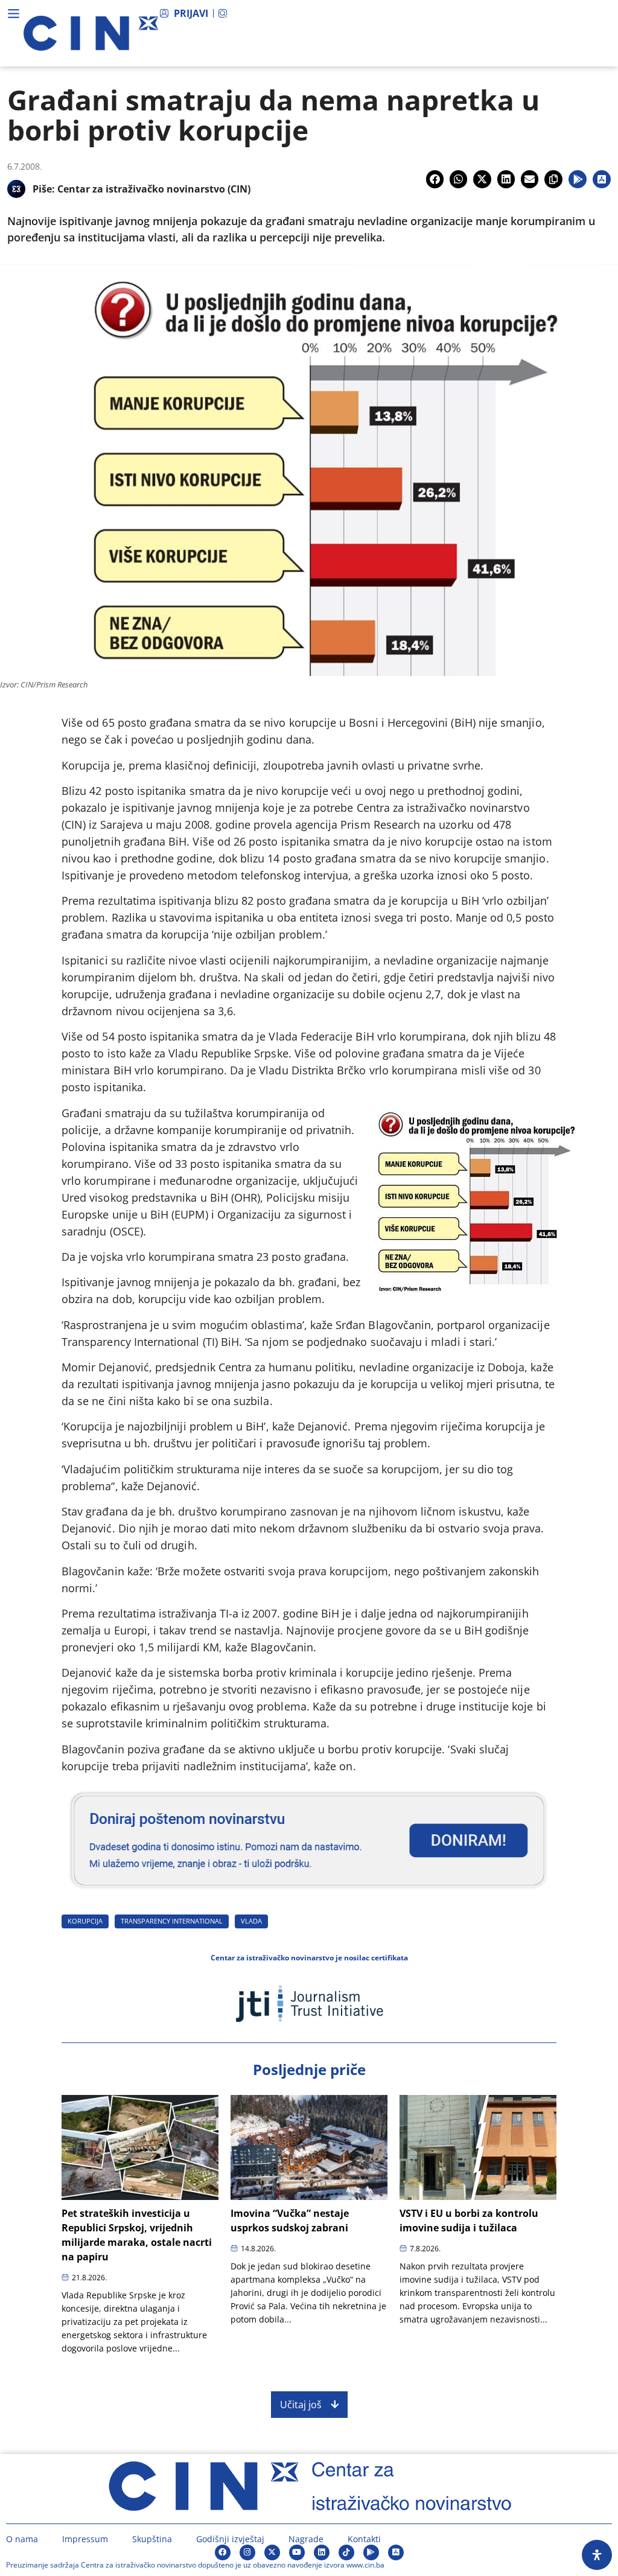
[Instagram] (247, 2552)
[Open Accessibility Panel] (597, 2555)
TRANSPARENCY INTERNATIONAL (172, 1921)
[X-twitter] (272, 2552)
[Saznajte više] (309, 1894)
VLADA (251, 1921)
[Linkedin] (322, 2552)
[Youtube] (297, 2552)
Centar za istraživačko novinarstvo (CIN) (154, 189)
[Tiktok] (346, 2552)
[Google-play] (371, 2552)
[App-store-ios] (396, 2552)
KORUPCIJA (85, 1921)
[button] (435, 179)
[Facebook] (223, 2552)
